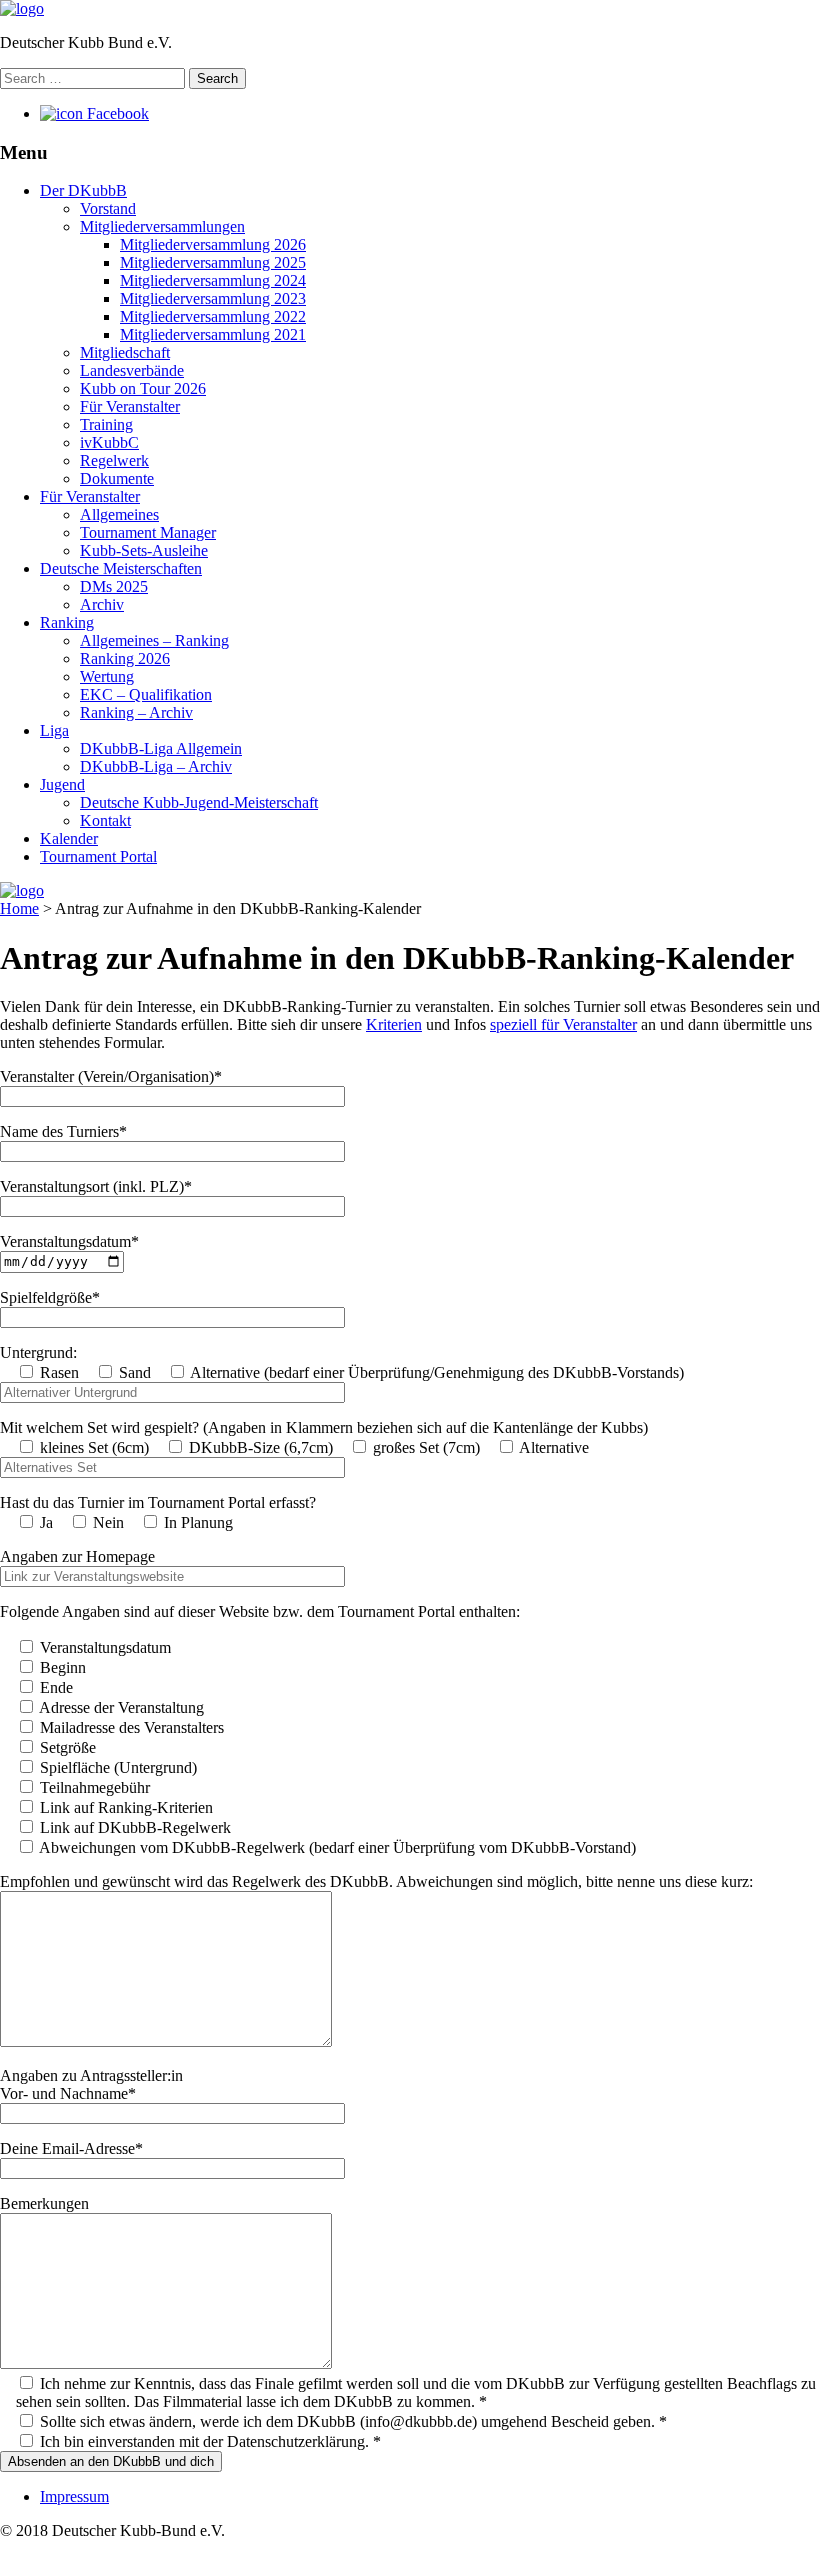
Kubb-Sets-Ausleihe (144, 550)
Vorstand (108, 208)
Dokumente (117, 478)
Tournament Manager (148, 532)
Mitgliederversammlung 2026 (213, 244)
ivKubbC (109, 442)
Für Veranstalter (130, 406)
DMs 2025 (114, 586)
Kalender (69, 838)
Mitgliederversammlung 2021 (213, 334)
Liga (54, 730)
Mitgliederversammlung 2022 (213, 316)
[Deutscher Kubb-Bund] (22, 8)
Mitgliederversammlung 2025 (213, 262)
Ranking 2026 (125, 658)
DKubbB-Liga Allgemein (161, 748)
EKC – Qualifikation (146, 694)
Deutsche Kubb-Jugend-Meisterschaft (199, 802)
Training (106, 424)
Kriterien (394, 1024)
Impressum (74, 2496)
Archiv (102, 604)
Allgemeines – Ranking (154, 640)
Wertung (107, 676)
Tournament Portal (98, 856)
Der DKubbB (83, 190)
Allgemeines (119, 514)
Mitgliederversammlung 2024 (213, 280)
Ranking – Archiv (136, 712)
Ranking (67, 622)
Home (19, 908)
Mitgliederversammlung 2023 (213, 298)
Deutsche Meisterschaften (121, 568)
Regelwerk (114, 460)
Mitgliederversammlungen (162, 226)
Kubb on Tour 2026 (143, 388)
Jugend (62, 784)
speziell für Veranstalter (563, 1024)
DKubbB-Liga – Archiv (156, 766)
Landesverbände (132, 370)
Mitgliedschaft (125, 352)
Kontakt (105, 820)
